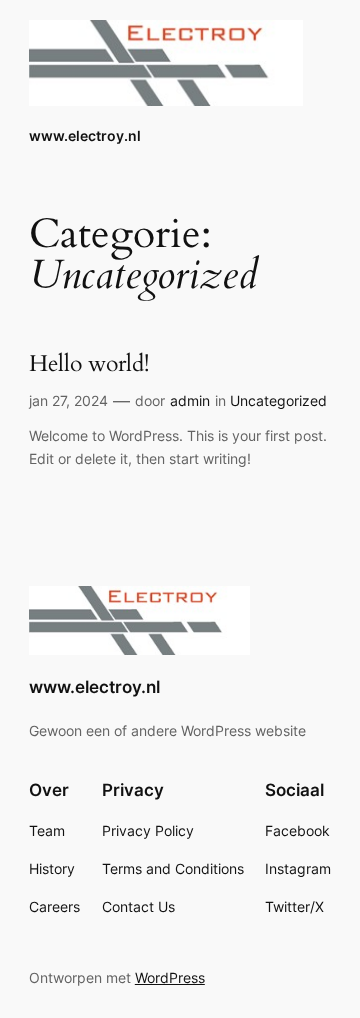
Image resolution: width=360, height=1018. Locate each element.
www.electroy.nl (85, 135)
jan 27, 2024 (68, 400)
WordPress (170, 977)
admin (190, 400)
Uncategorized (278, 400)
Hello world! (89, 364)
